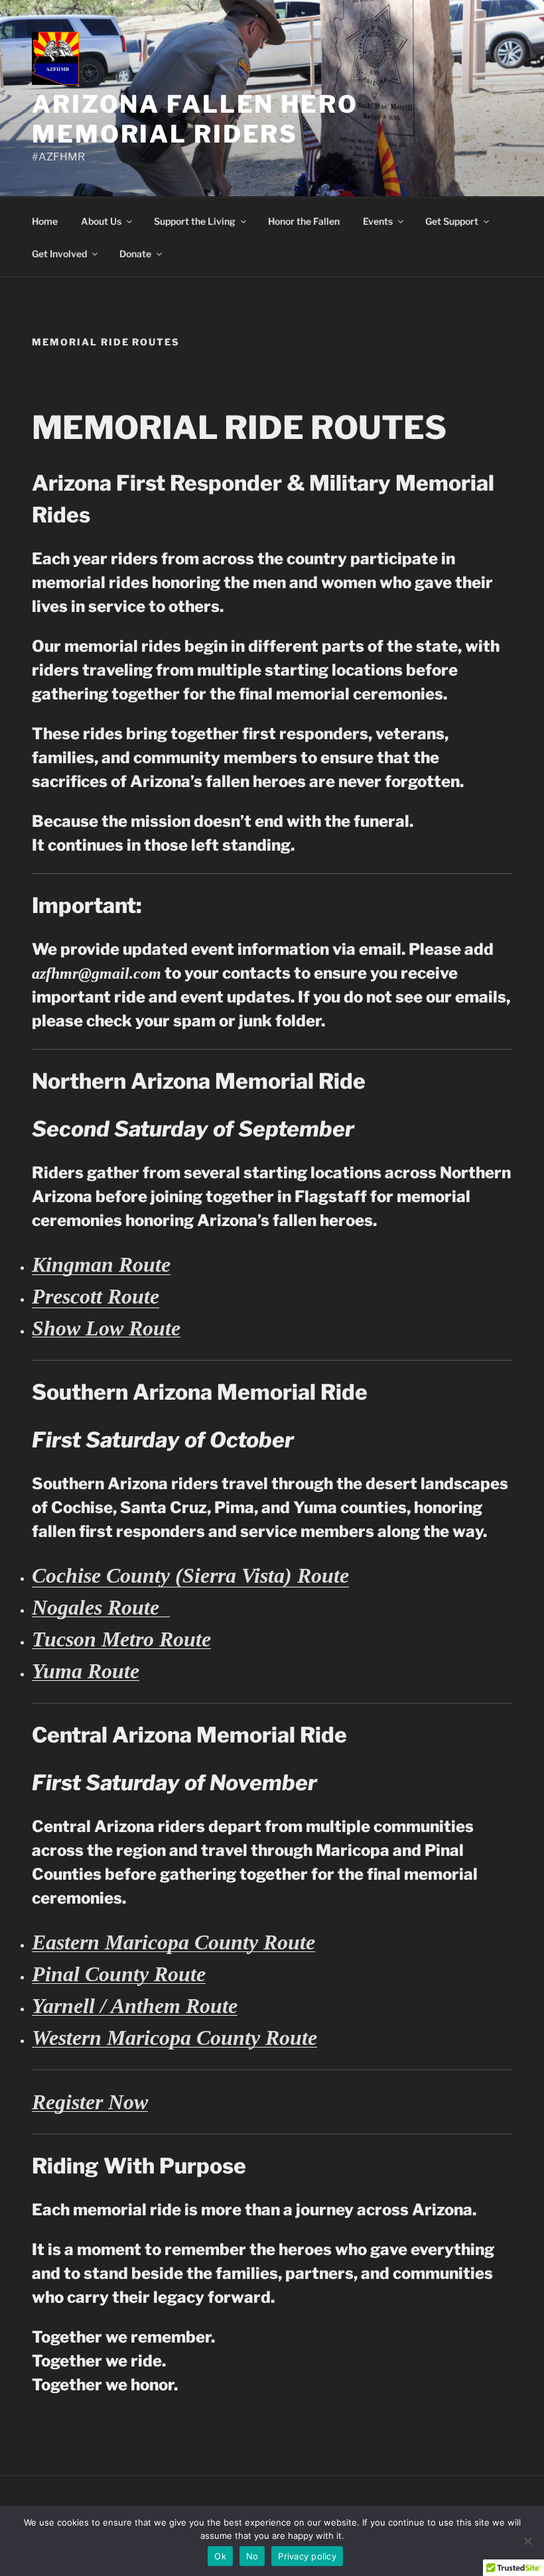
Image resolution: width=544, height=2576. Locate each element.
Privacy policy (307, 2556)
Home (45, 221)
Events (378, 221)
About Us (101, 221)
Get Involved (59, 254)
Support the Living (195, 221)
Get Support (452, 221)
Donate (135, 254)
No (252, 2556)
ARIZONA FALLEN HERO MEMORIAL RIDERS (195, 119)
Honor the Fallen (304, 221)
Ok (220, 2556)
